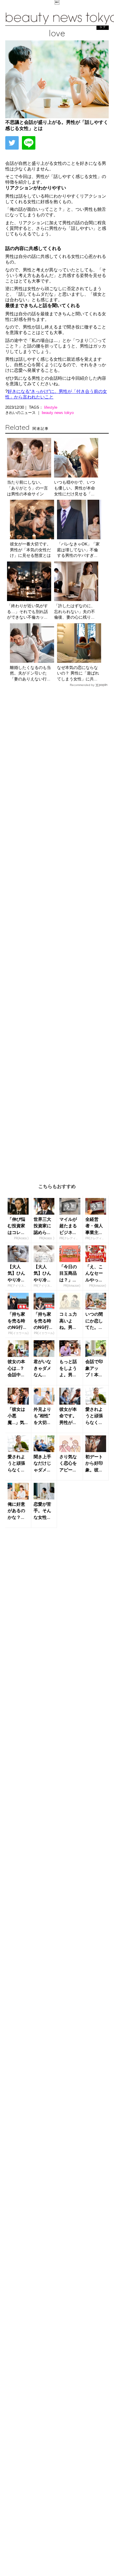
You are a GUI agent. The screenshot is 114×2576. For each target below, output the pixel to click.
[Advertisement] (57, 931)
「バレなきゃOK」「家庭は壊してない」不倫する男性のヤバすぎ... (78, 550)
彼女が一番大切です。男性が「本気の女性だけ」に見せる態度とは (30, 550)
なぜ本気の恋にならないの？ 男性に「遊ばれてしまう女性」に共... (78, 673)
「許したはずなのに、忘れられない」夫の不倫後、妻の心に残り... (75, 611)
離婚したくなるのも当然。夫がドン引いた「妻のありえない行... (30, 673)
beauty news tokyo (58, 413)
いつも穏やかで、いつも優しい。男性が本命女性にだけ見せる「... (75, 488)
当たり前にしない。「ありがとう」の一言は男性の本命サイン (27, 488)
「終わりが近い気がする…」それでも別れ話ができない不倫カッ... (27, 611)
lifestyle (51, 407)
